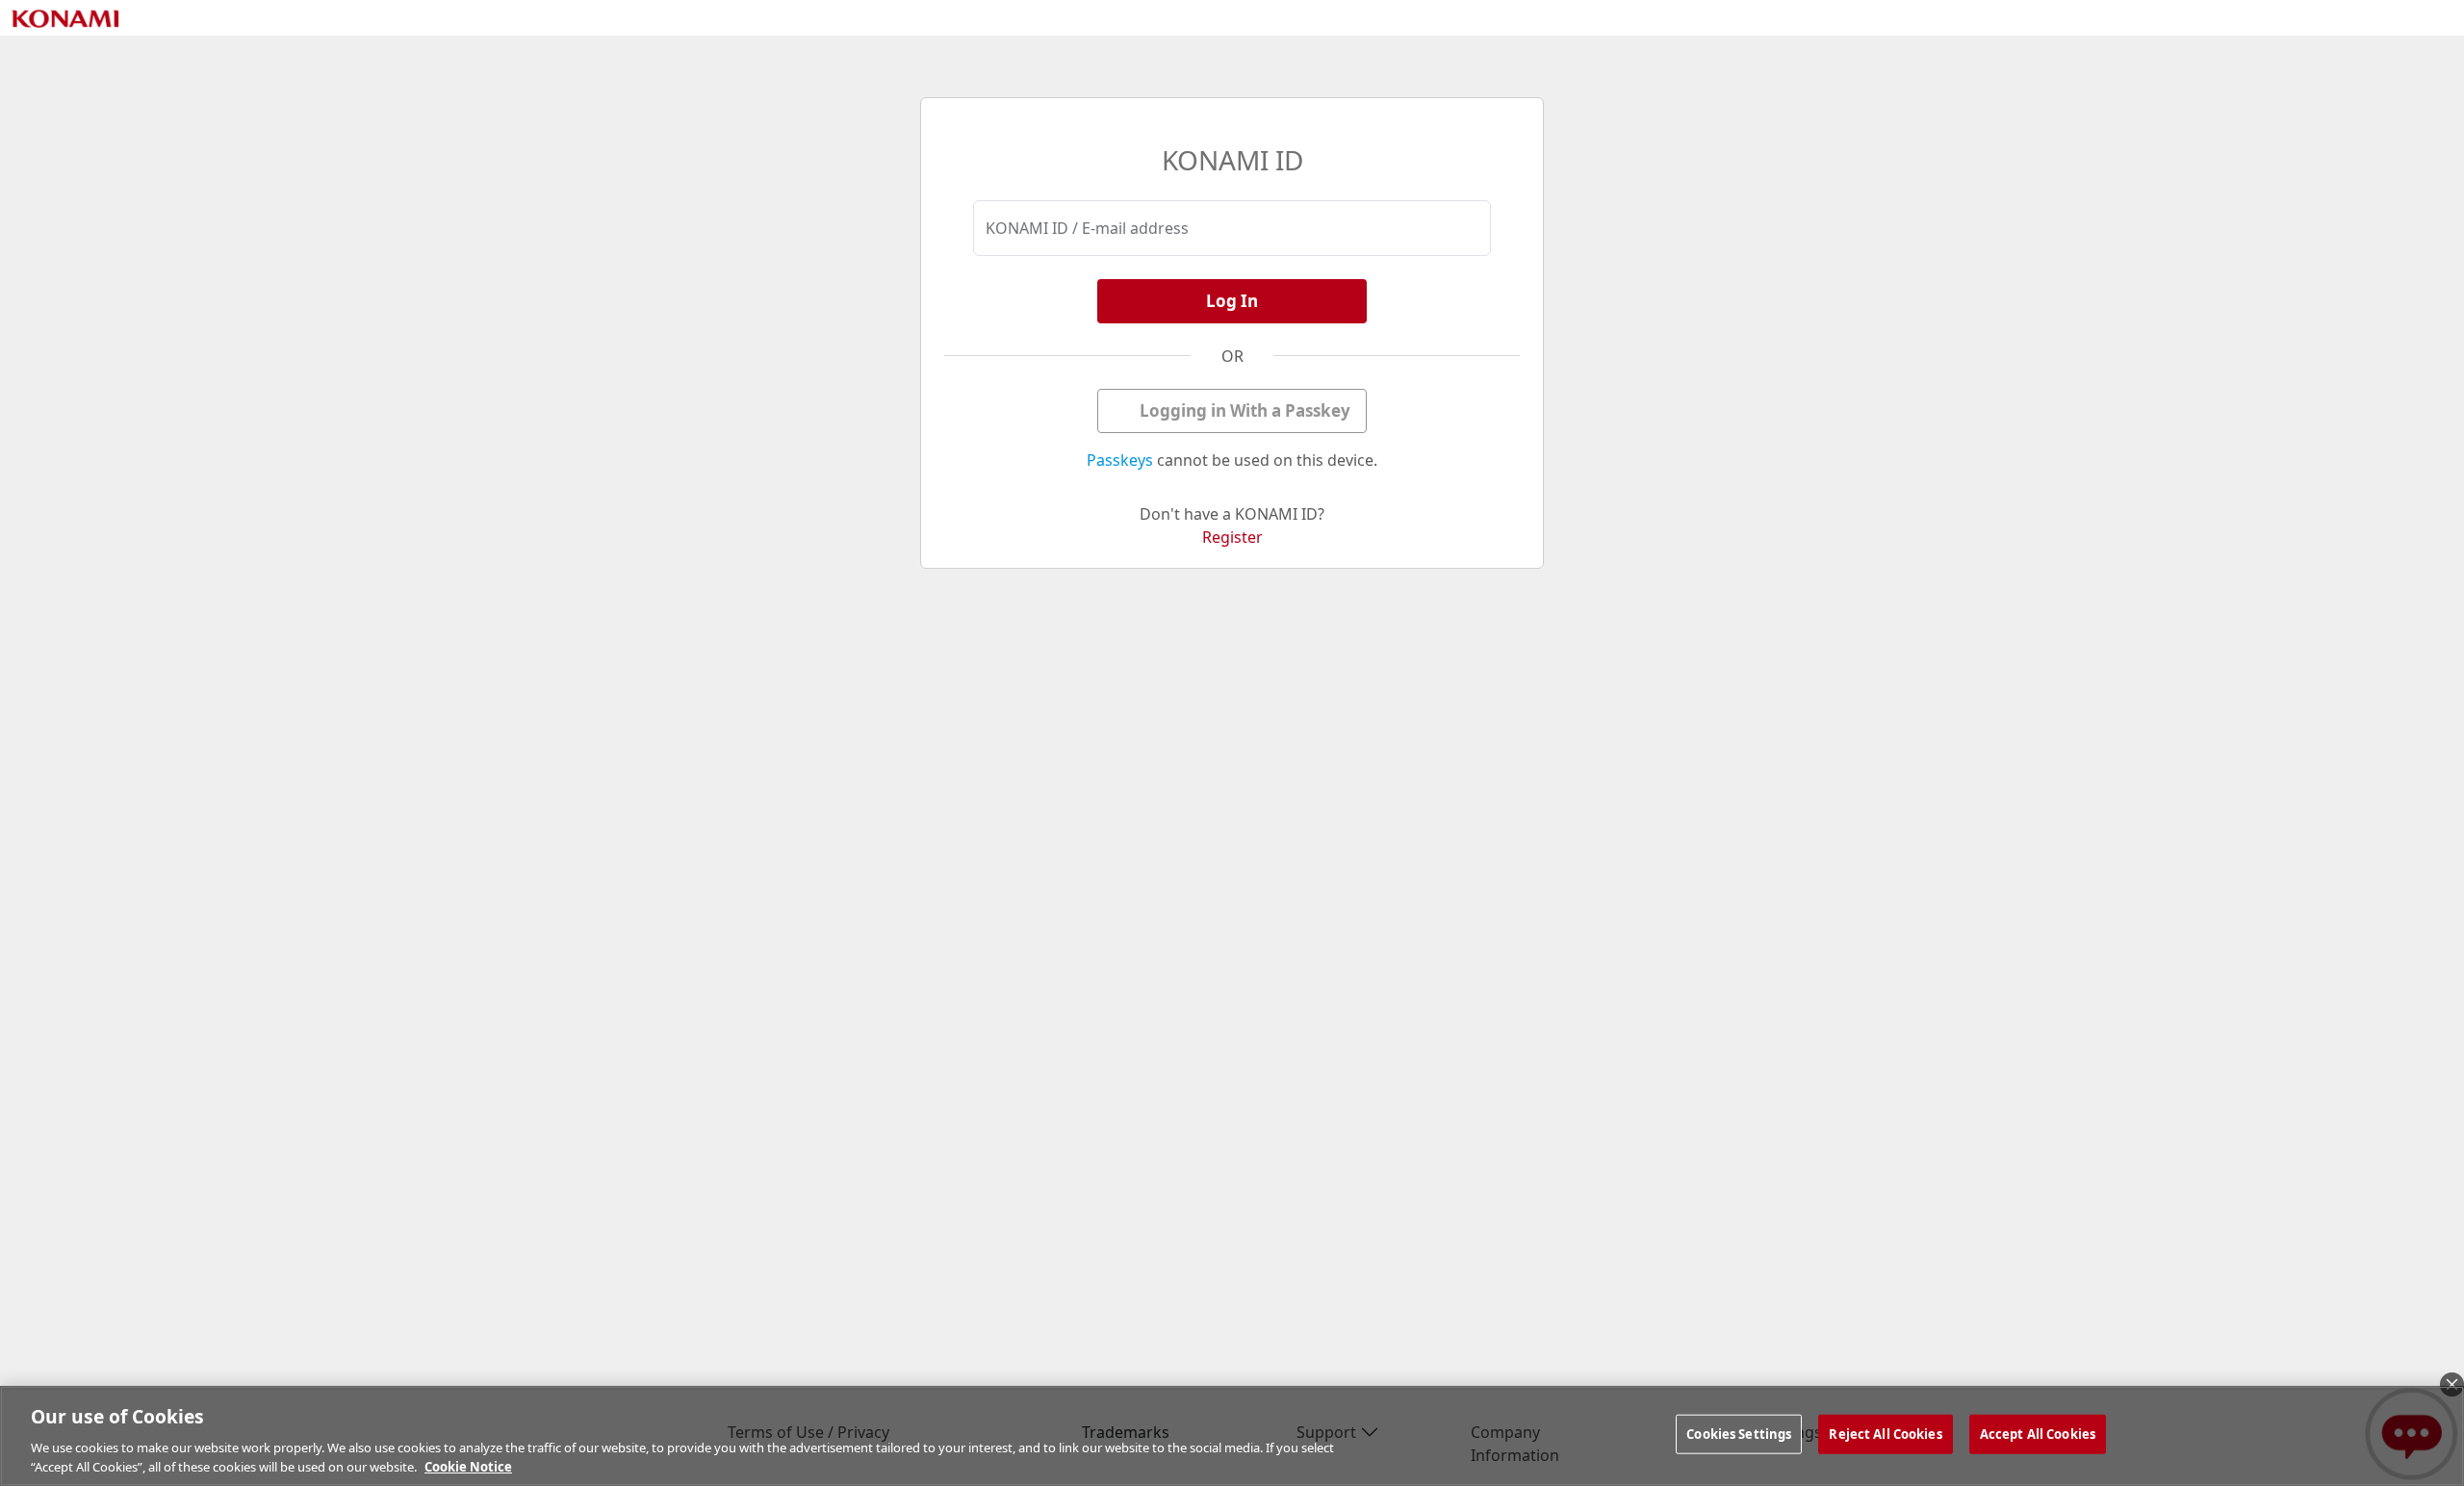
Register (1232, 537)
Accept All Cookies (2038, 1434)
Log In (1232, 301)
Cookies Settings (1739, 1434)
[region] (1232, 1436)
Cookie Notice (468, 1466)
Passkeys (1120, 460)
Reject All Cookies (1885, 1434)
